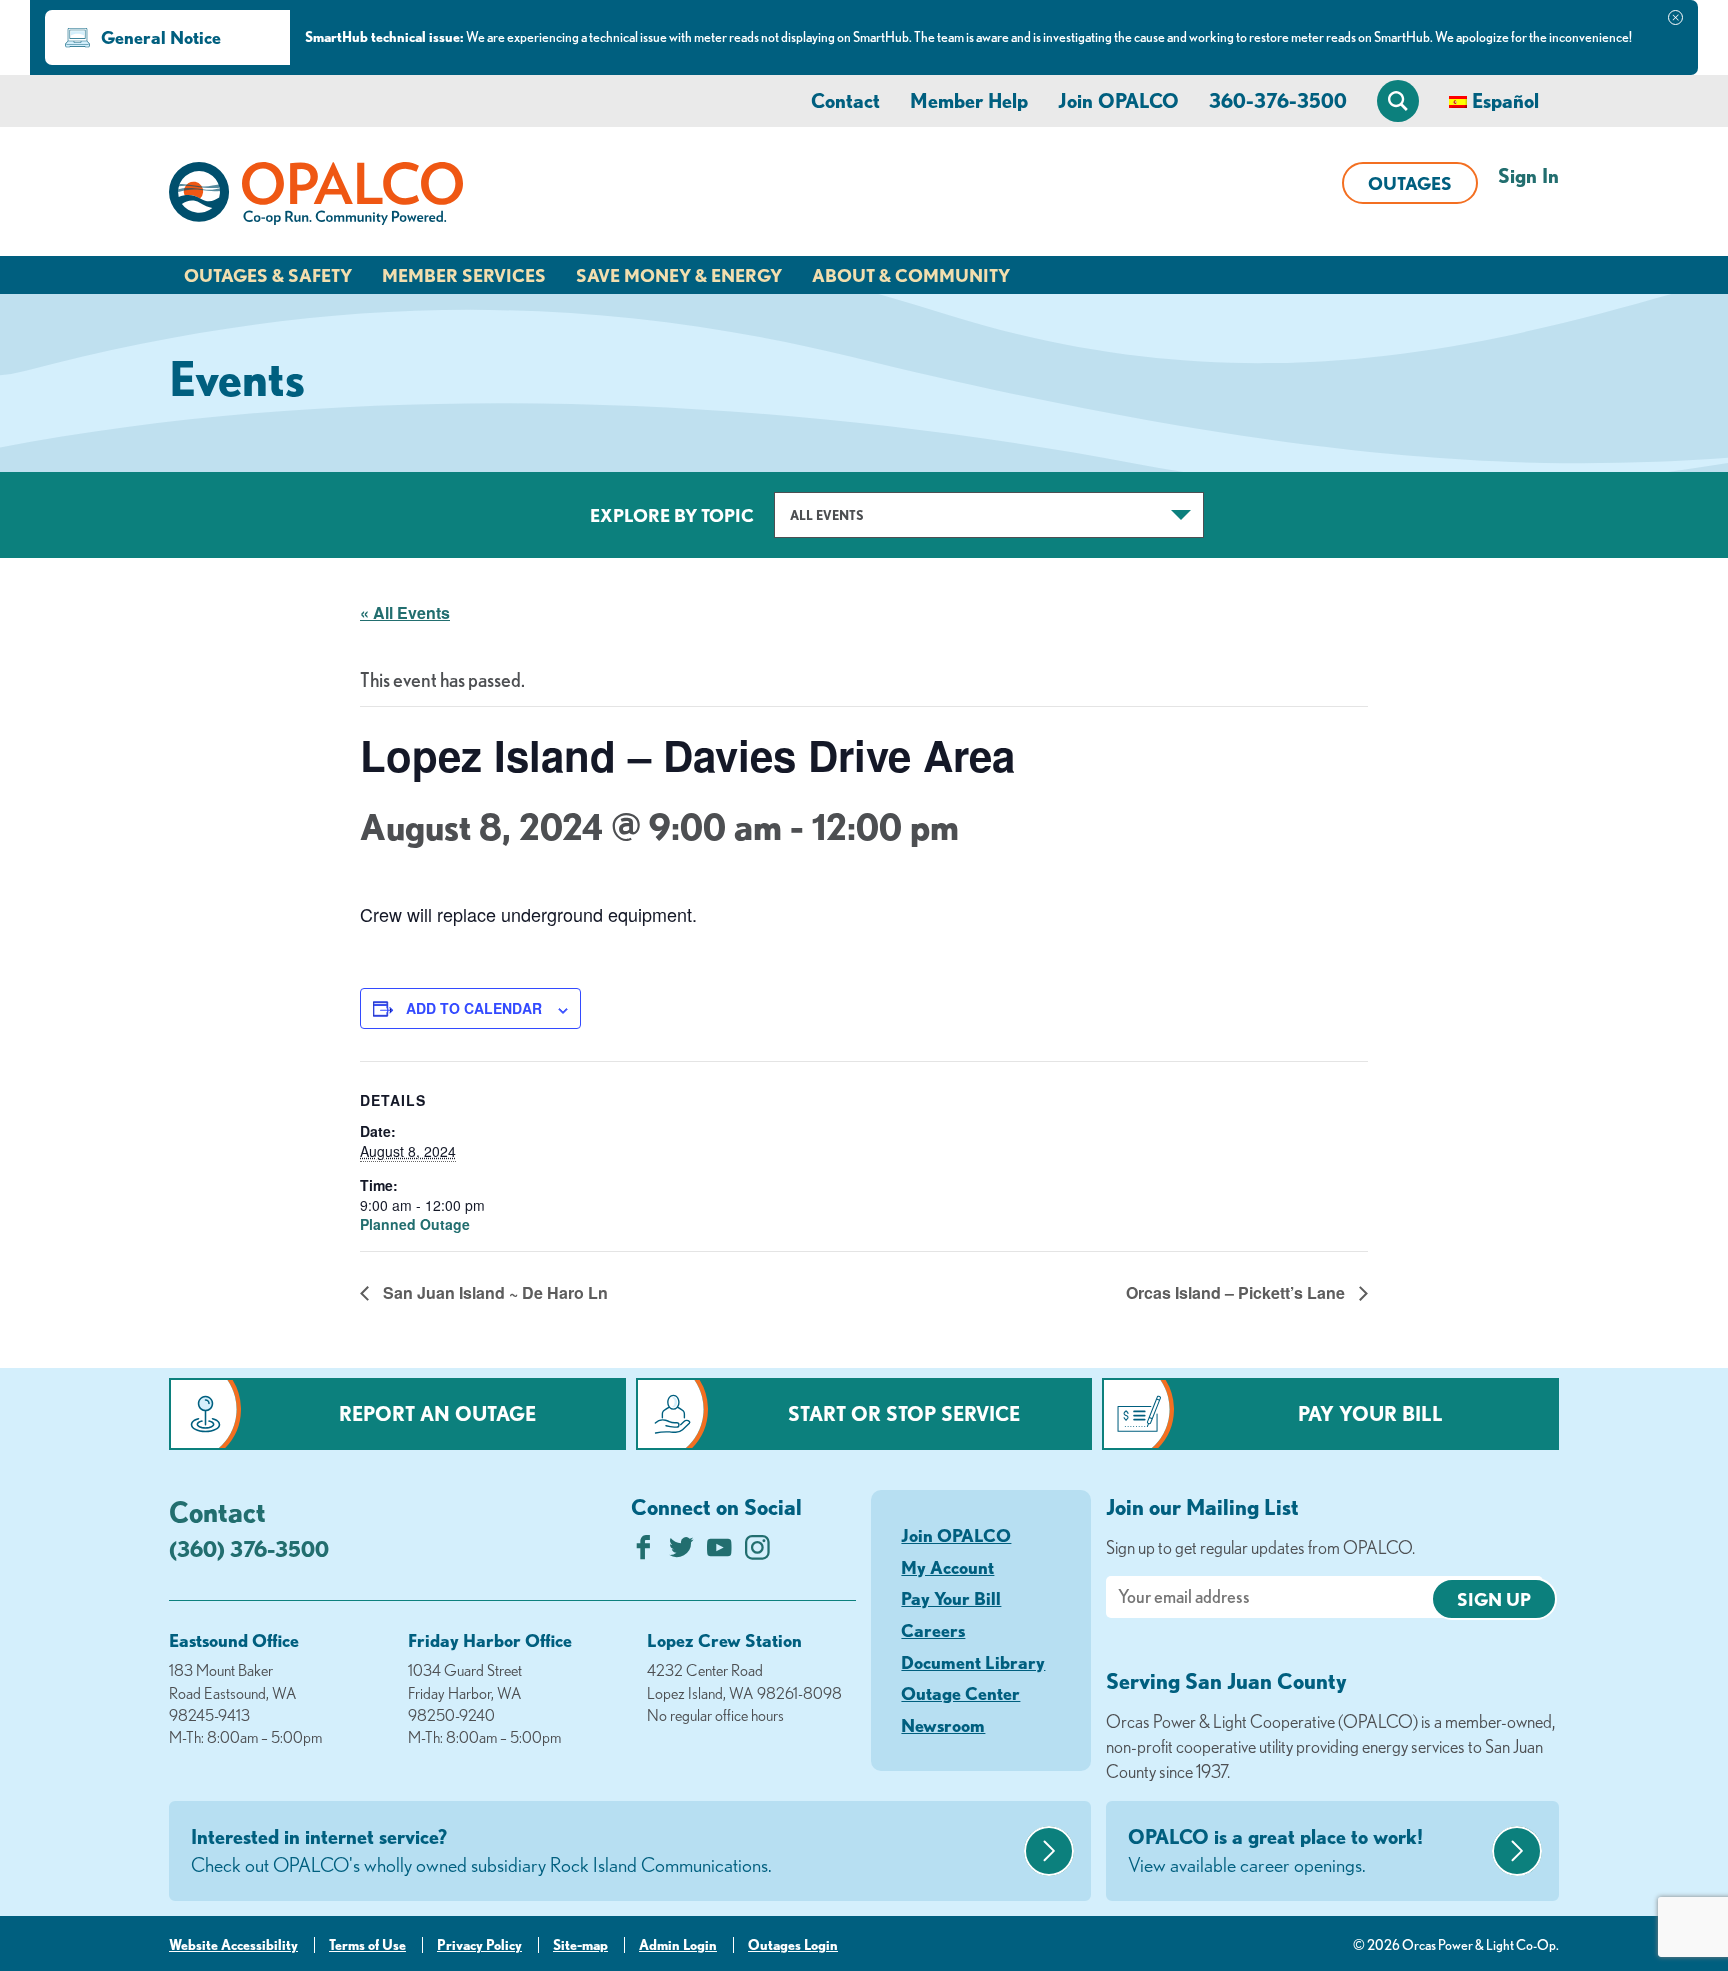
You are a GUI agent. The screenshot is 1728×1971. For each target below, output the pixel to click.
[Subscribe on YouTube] (719, 1552)
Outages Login (793, 1945)
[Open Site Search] (1398, 101)
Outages (1410, 183)
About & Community (911, 275)
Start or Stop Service (904, 1413)
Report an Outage (437, 1413)
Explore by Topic (672, 515)
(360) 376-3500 (249, 1548)
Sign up (1494, 1599)
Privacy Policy (479, 1945)
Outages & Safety (268, 275)
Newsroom (943, 1725)
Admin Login (678, 1945)
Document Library (973, 1662)
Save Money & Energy (679, 275)
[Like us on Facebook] (643, 1552)
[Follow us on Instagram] (757, 1552)
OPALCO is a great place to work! (1275, 1850)
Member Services (464, 275)
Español (1505, 100)
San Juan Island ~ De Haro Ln (493, 1292)
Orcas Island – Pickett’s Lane (1237, 1292)
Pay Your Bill (1370, 1413)
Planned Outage (415, 1224)
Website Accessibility (233, 1945)
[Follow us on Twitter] (681, 1552)
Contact (845, 100)
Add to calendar (474, 1008)
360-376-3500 (1278, 100)
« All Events (405, 612)
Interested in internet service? (481, 1850)
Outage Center (960, 1693)
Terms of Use (367, 1945)
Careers (933, 1630)
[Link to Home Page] (316, 197)
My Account (947, 1567)
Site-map (580, 1945)
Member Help (969, 100)
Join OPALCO (1118, 100)
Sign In (1528, 175)
